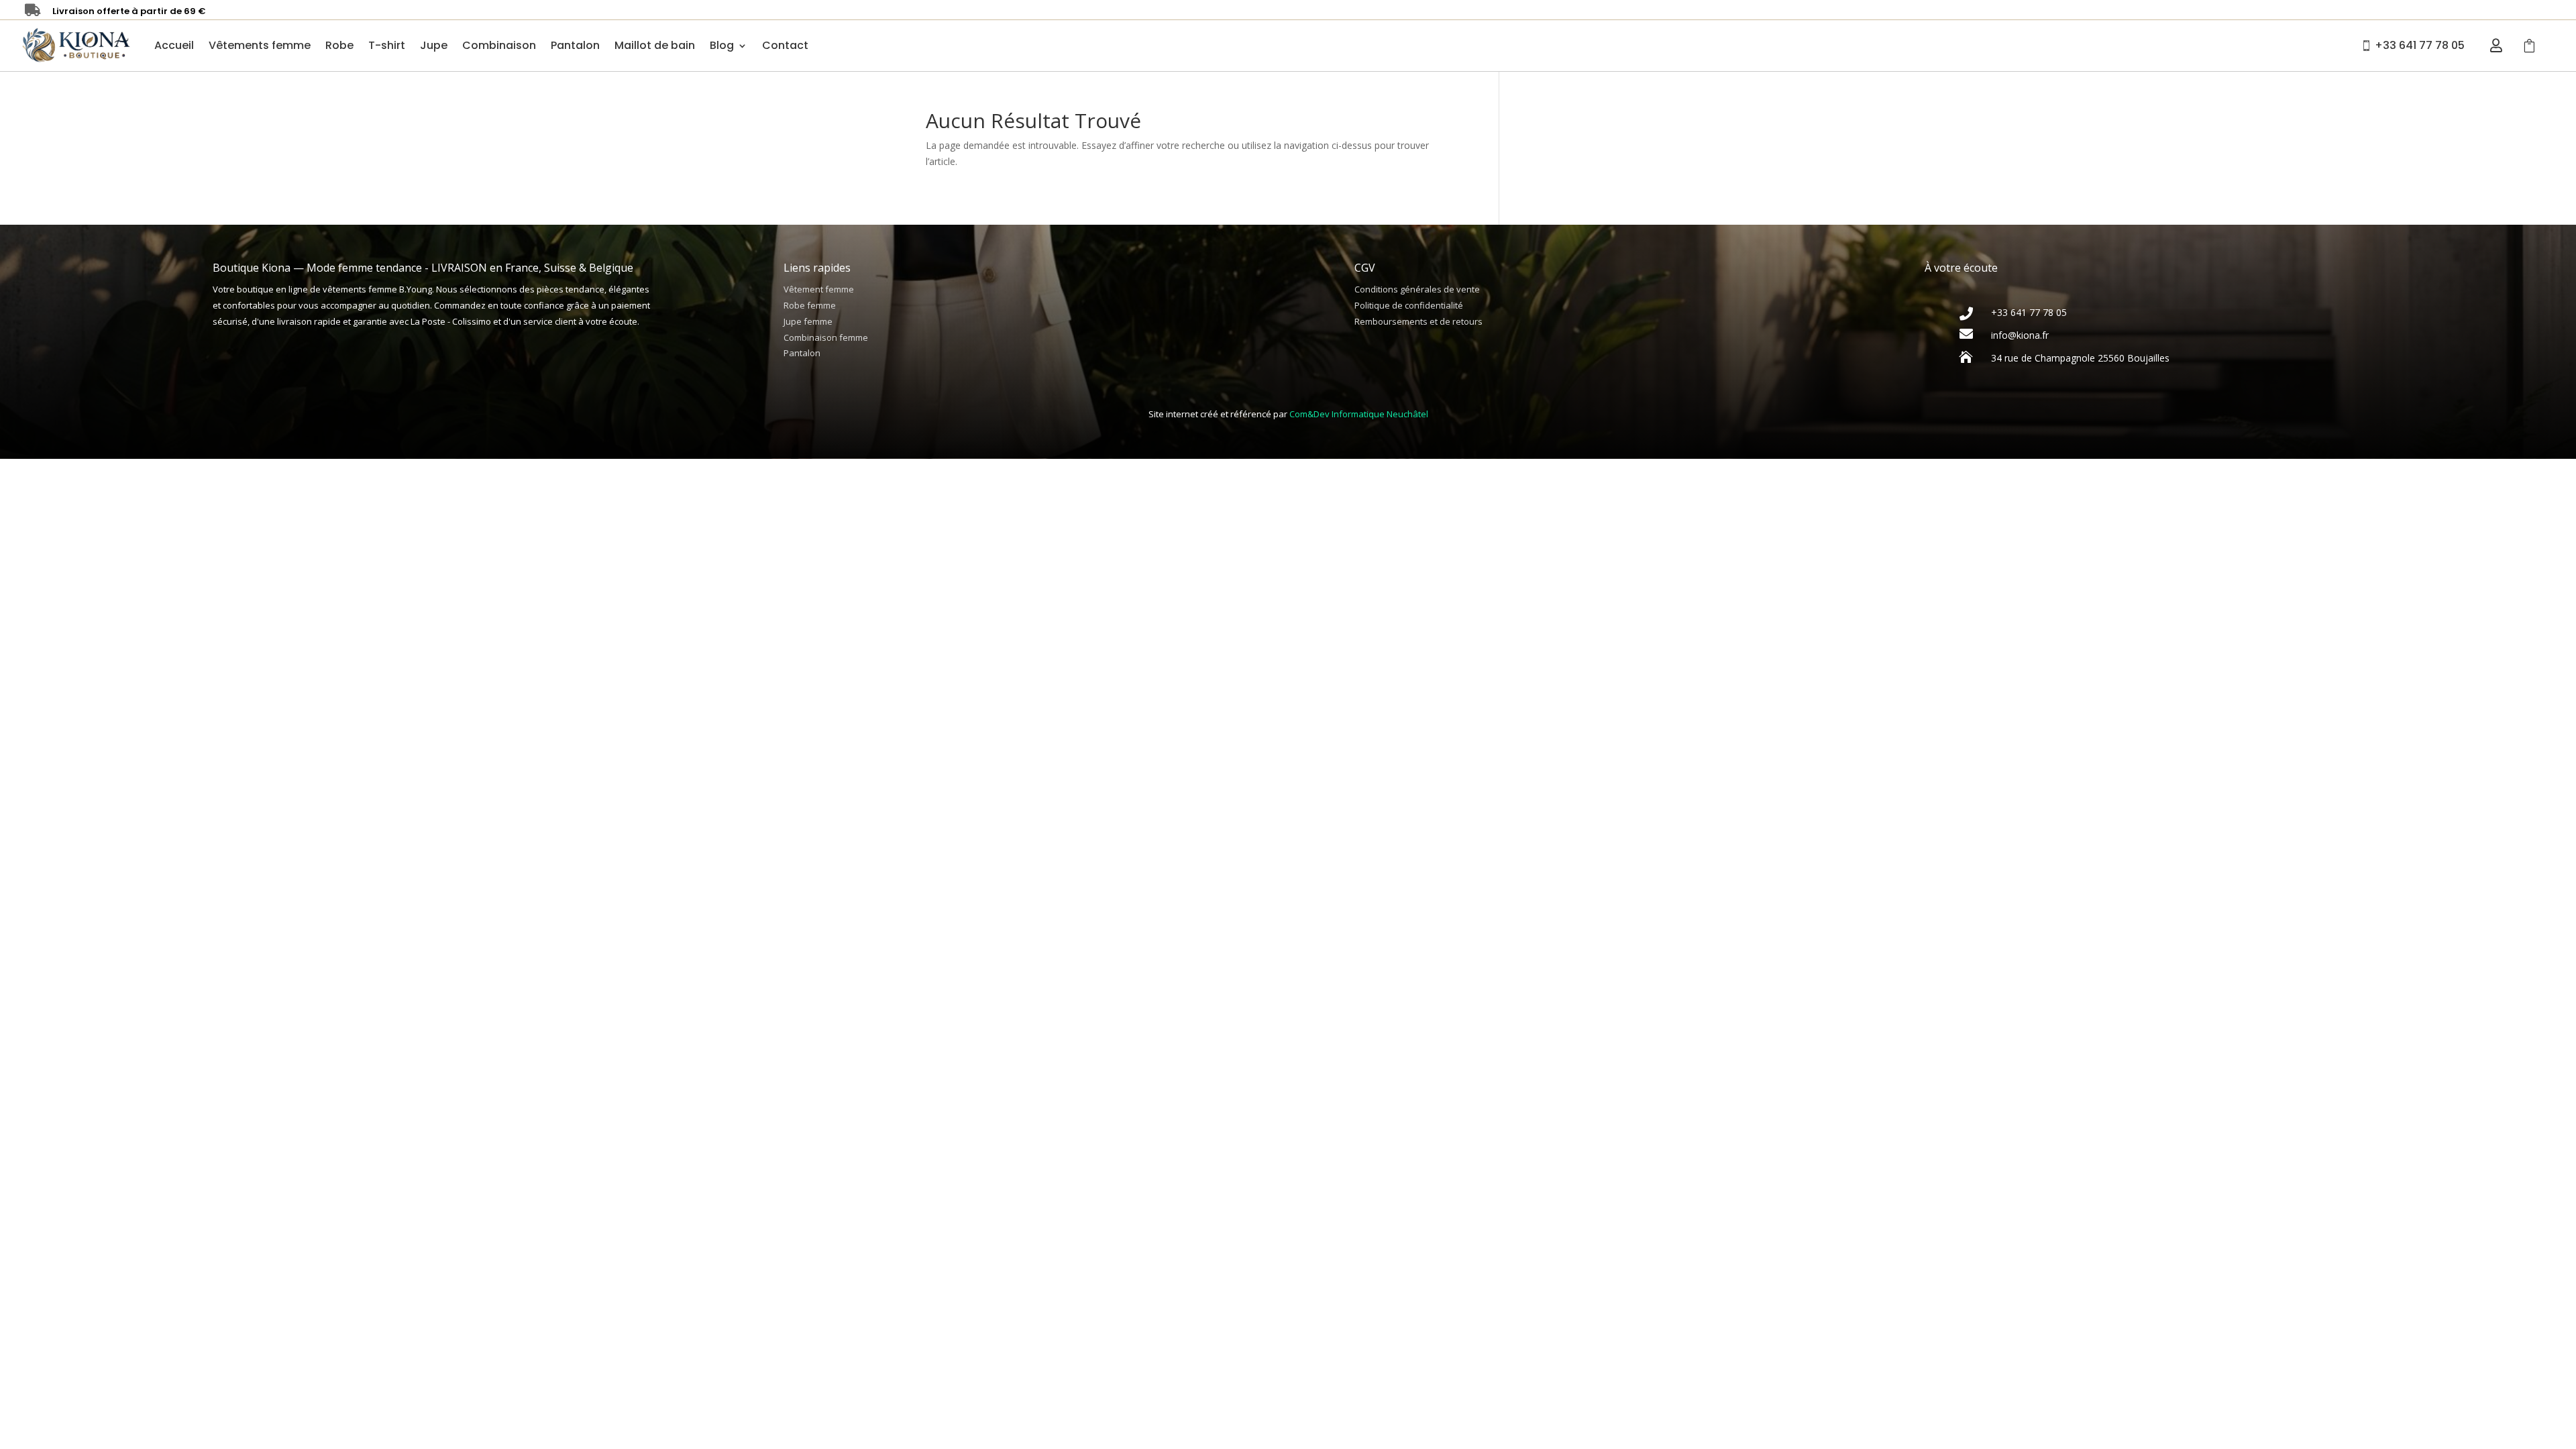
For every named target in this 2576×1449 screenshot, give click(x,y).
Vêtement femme (819, 289)
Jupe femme (808, 321)
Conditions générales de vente (1417, 289)
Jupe (434, 45)
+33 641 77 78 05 (2420, 45)
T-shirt (387, 45)
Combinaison (499, 45)
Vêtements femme (260, 45)
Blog (722, 45)
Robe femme (810, 305)
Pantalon (575, 45)
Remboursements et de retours (1418, 321)
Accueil (174, 45)
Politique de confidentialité (1409, 305)
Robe (339, 45)
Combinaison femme (826, 337)
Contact (785, 45)
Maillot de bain (655, 45)
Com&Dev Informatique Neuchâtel (1359, 414)
